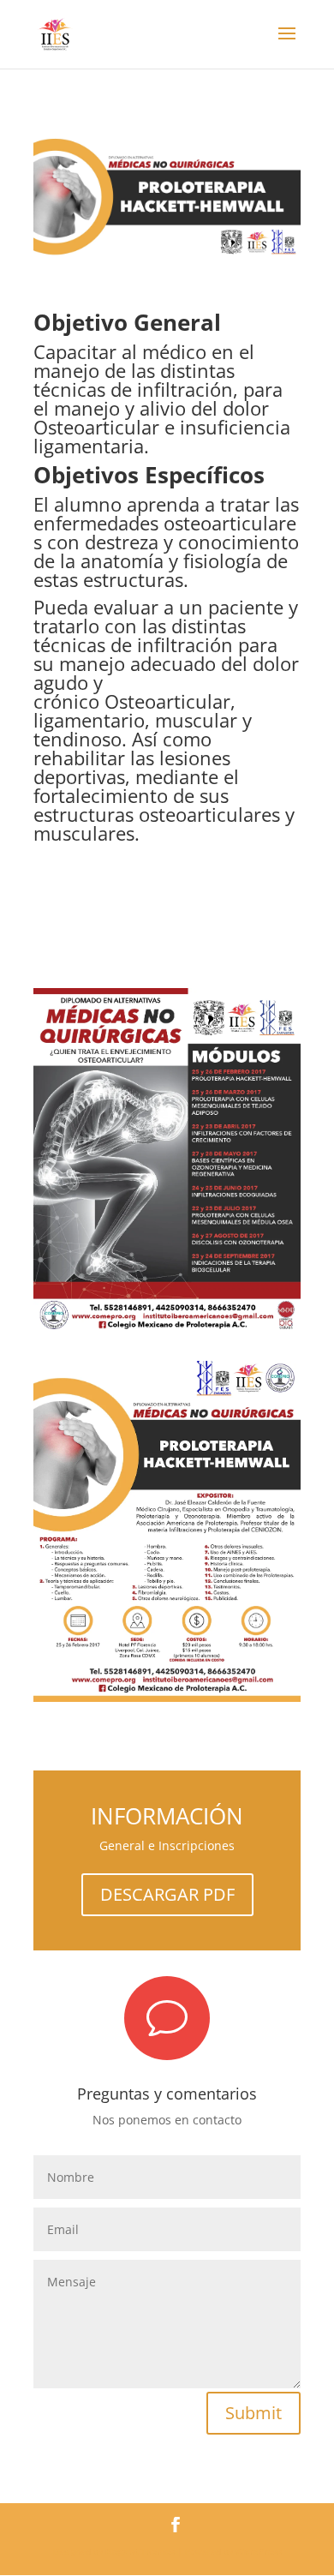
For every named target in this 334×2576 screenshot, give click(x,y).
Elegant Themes (140, 2551)
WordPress (259, 2551)
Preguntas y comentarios (167, 2094)
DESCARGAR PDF (167, 1894)
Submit (253, 2413)
